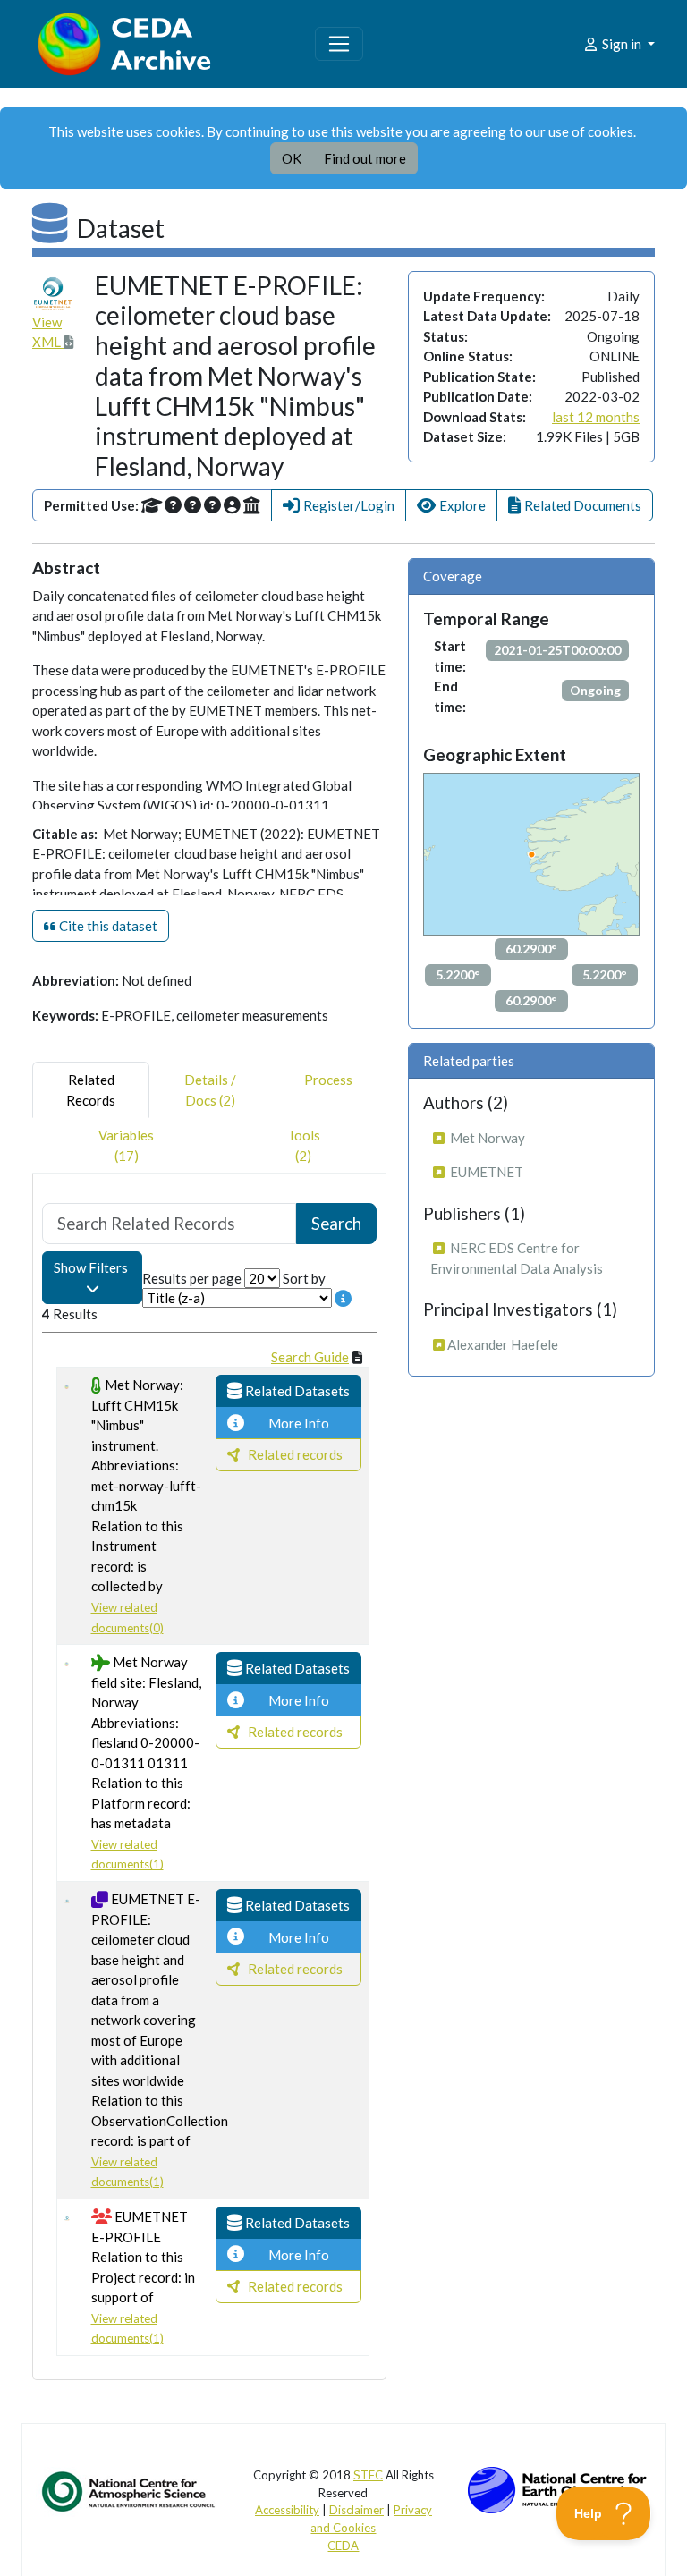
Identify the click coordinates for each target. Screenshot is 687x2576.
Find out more (365, 158)
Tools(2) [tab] (304, 1145)
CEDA (343, 2546)
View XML (48, 332)
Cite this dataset (107, 926)
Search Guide (310, 1357)
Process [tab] (328, 1080)
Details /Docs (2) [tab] (210, 1090)
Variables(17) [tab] (126, 1145)
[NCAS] (130, 2491)
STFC (368, 2475)
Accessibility (287, 2510)
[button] (339, 506)
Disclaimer (356, 2510)
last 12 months (596, 417)
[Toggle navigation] (339, 44)
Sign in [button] (622, 44)
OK (292, 158)
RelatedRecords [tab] (91, 1090)
